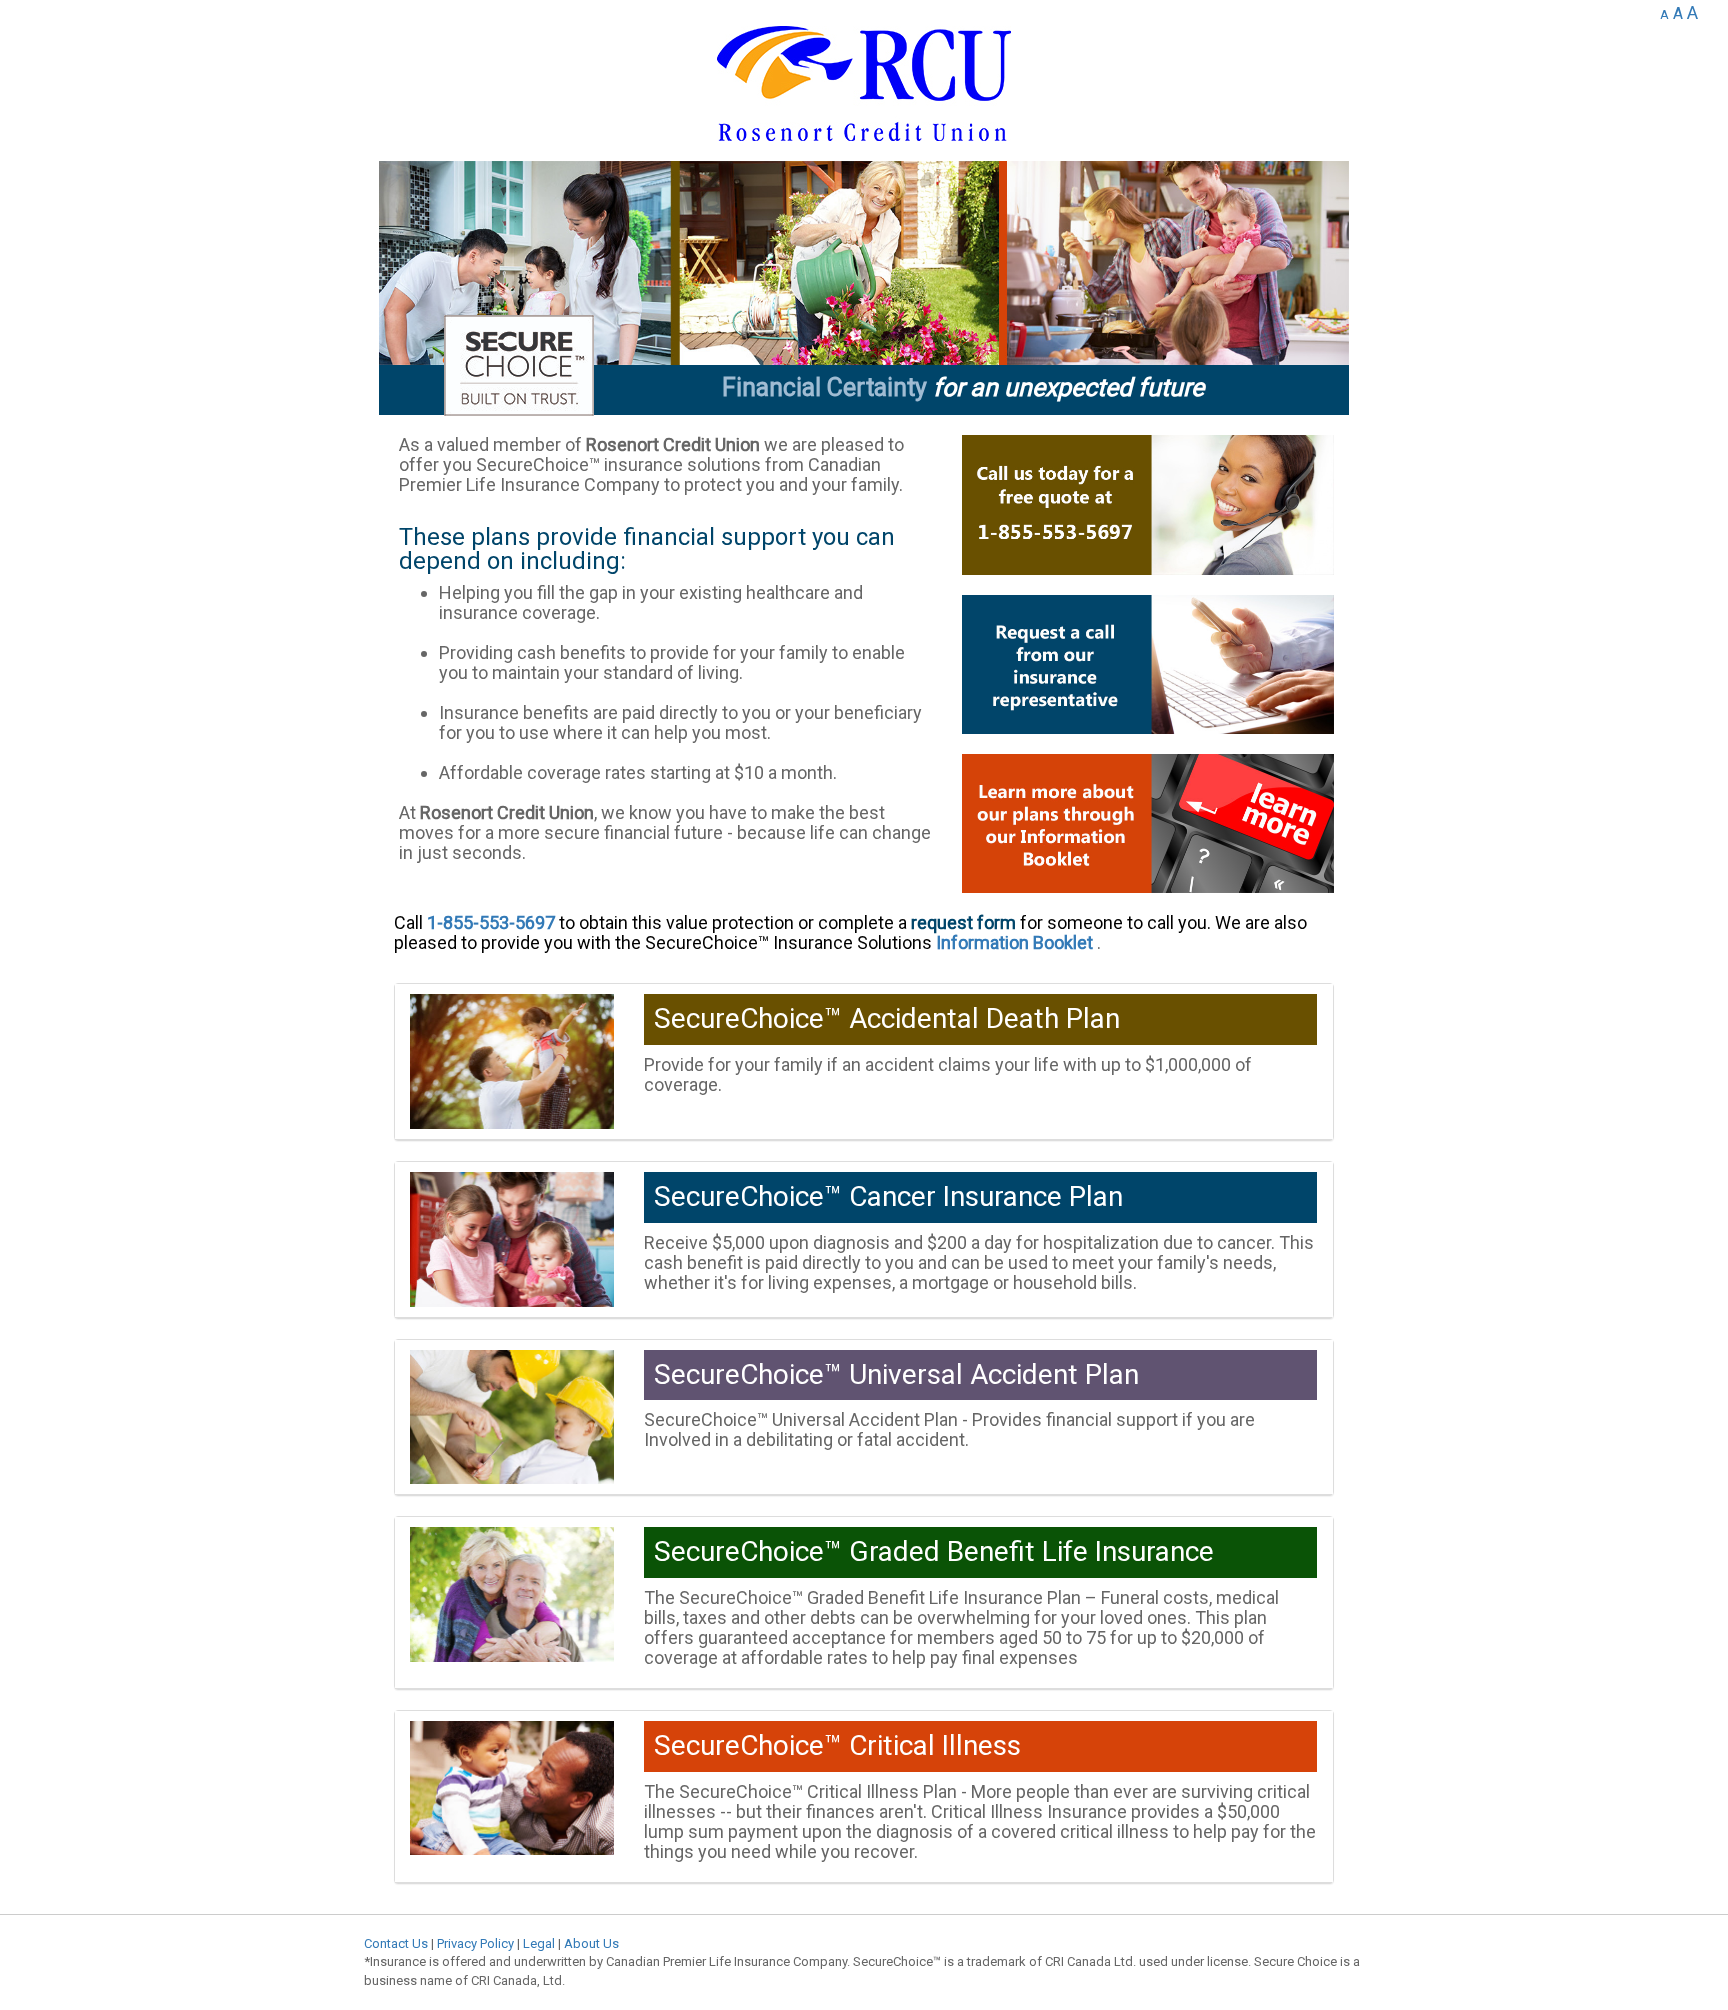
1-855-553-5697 (491, 922)
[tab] (864, 1062)
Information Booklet (1014, 942)
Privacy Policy (475, 1943)
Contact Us (396, 1943)
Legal (539, 1943)
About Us (591, 1943)
